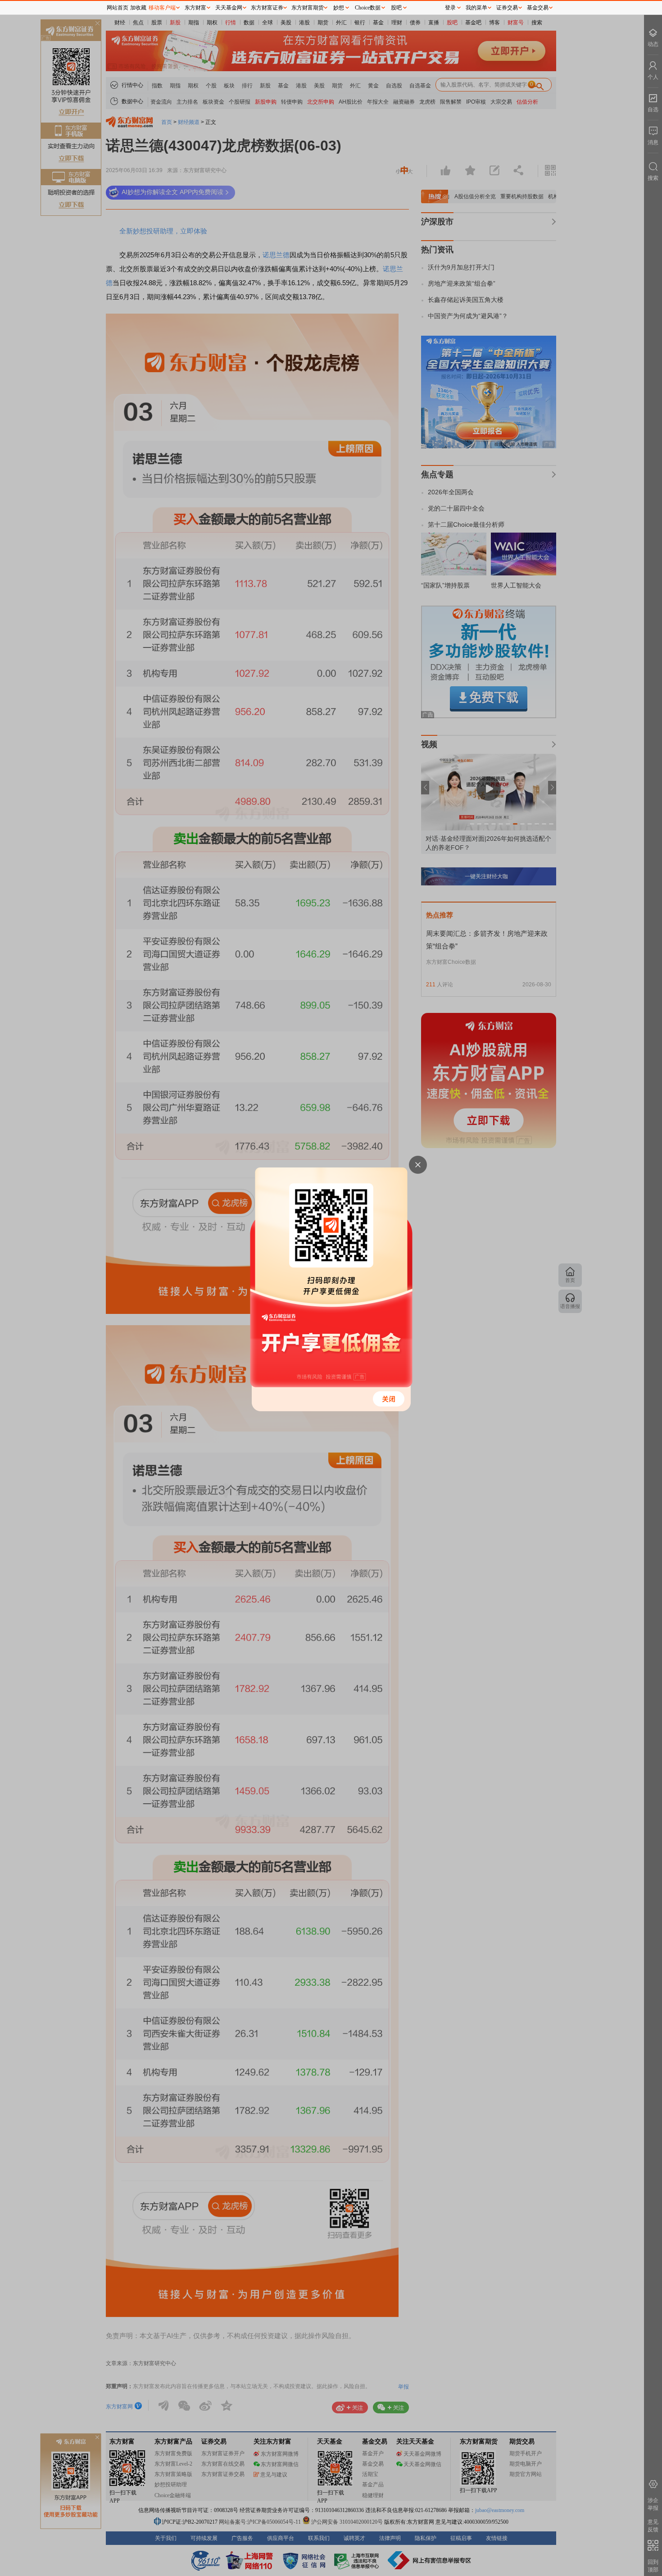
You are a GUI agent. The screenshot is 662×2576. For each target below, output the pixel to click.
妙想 (339, 8)
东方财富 (195, 8)
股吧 (396, 8)
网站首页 (118, 8)
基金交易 (538, 8)
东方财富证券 (267, 8)
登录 (450, 8)
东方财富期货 (308, 8)
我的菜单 (476, 8)
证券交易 (507, 8)
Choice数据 (368, 8)
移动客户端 (162, 8)
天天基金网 (229, 8)
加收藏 (138, 8)
